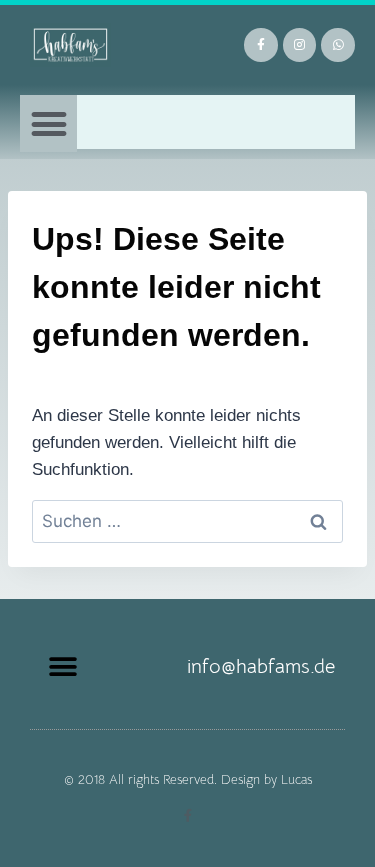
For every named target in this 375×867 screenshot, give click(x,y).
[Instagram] (300, 45)
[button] (48, 123)
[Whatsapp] (338, 45)
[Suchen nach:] (187, 521)
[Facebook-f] (261, 45)
